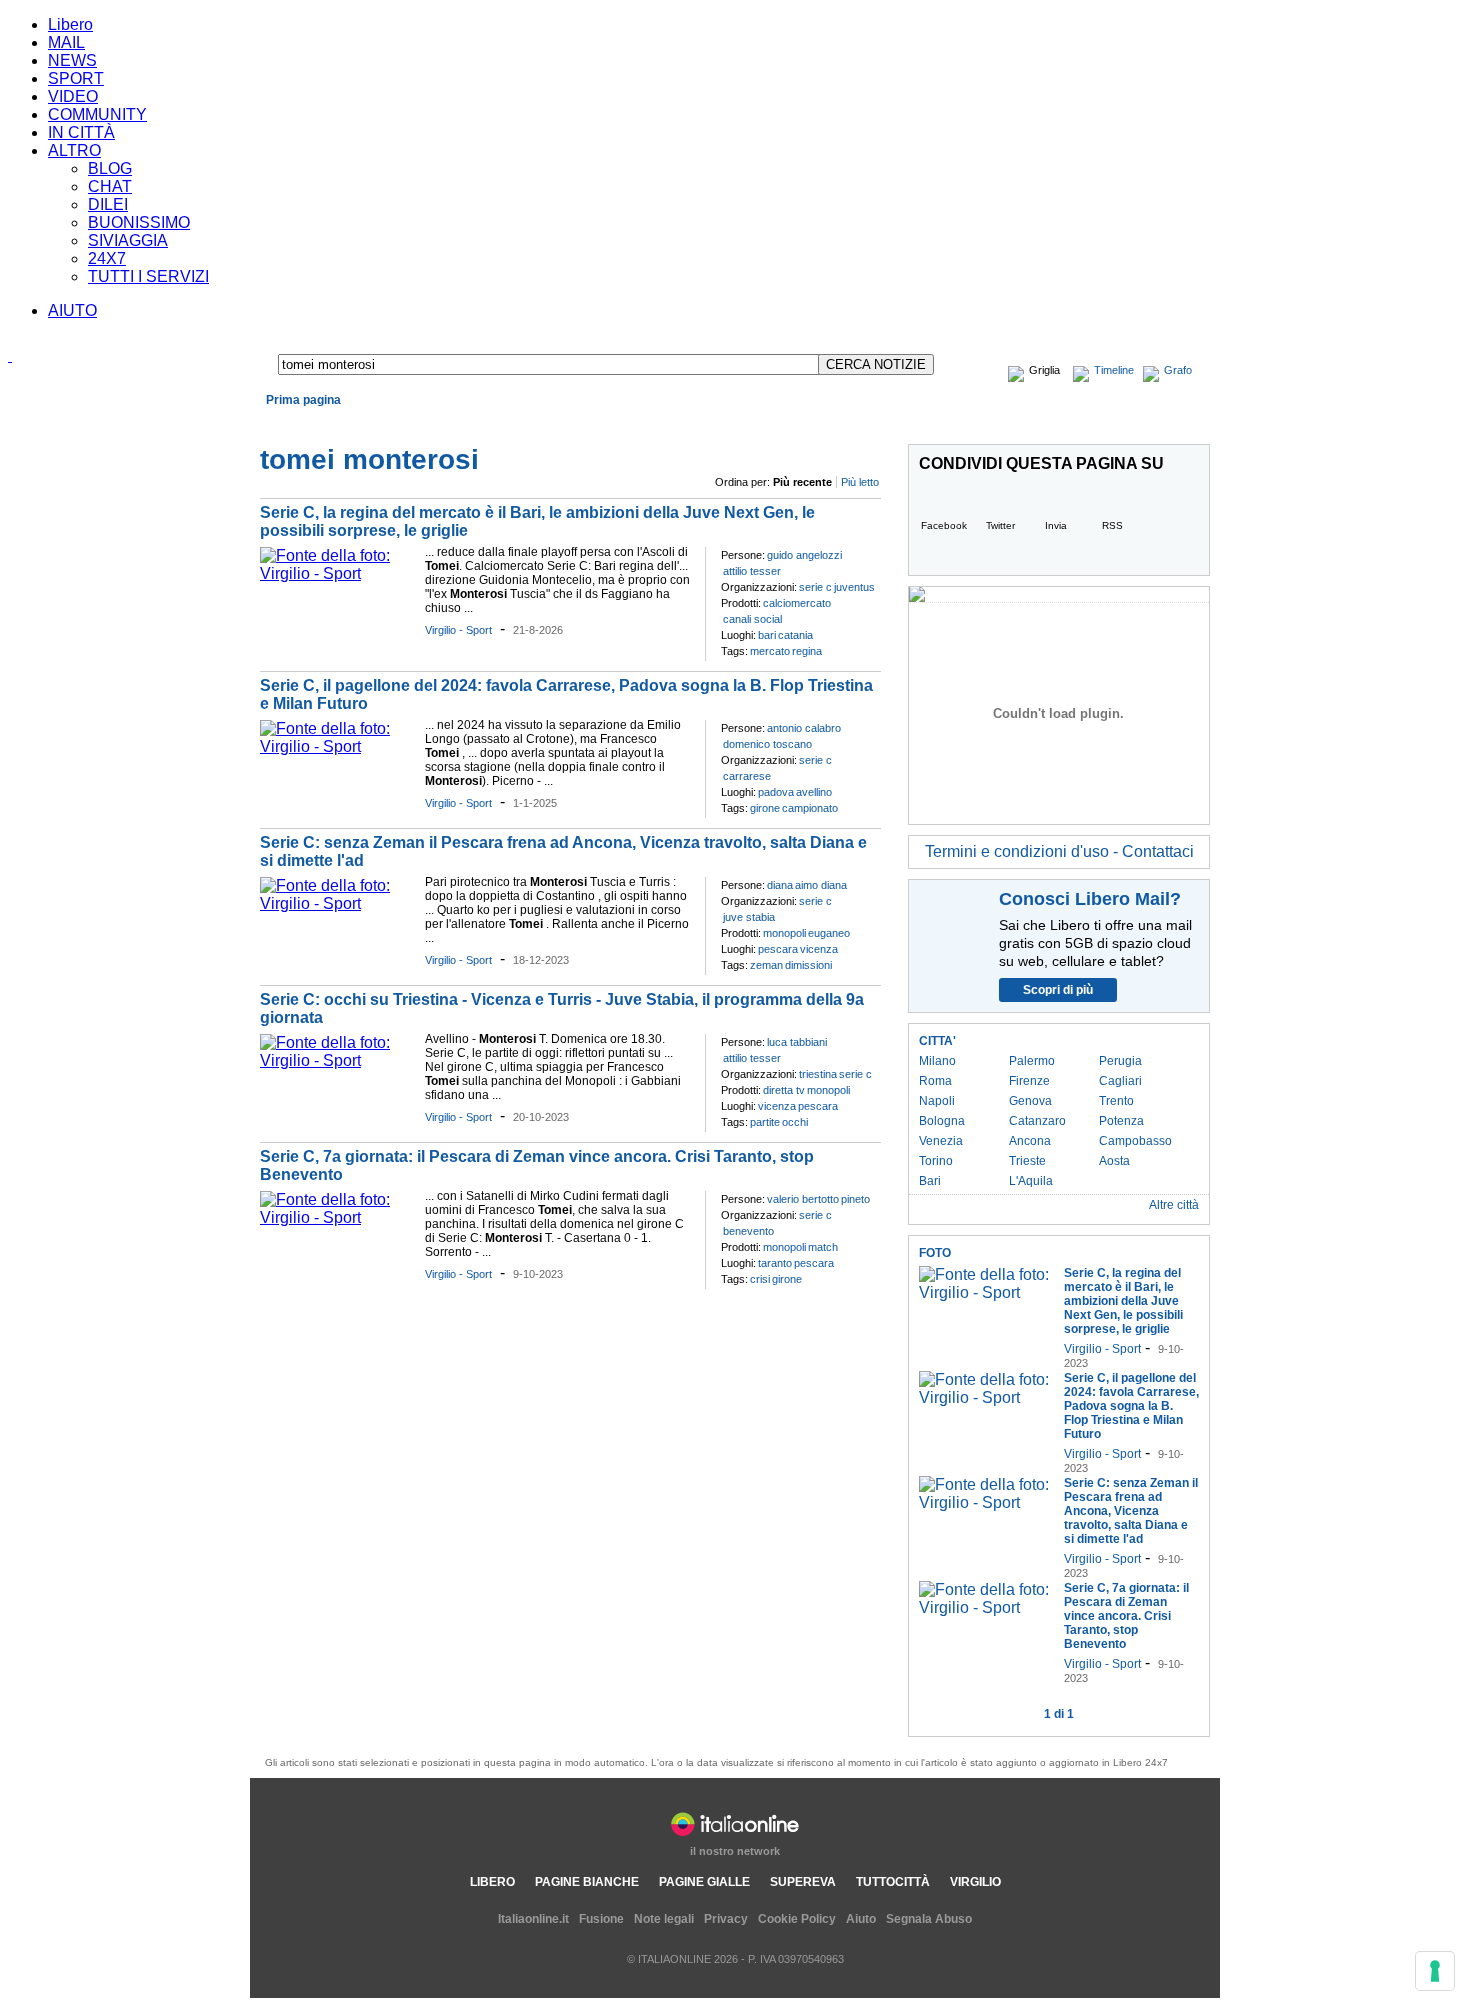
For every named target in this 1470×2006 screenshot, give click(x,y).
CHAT (110, 186)
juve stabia (749, 917)
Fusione (601, 1919)
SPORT (76, 78)
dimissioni (808, 965)
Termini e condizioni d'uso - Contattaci (1059, 851)
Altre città (1174, 1205)
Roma (935, 1081)
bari (767, 635)
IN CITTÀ (81, 132)
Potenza (1121, 1121)
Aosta (1114, 1161)
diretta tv (784, 1090)
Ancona (1030, 1141)
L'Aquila (1031, 1181)
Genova (1030, 1101)
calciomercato (797, 603)
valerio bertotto (803, 1199)
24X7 (107, 258)
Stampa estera (1160, 423)
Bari (930, 1181)
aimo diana (821, 885)
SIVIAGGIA (128, 240)
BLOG (110, 168)
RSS (1112, 525)
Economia (354, 423)
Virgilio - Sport (458, 630)
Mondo (411, 423)
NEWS (72, 60)
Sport (621, 423)
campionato (810, 808)
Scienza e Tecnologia (704, 423)
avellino (814, 792)
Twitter (1000, 525)
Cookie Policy (797, 1919)
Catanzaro (1037, 1121)
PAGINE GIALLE (704, 1882)
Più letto (860, 482)
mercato (770, 651)
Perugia (1120, 1061)
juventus (854, 587)
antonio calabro (804, 728)
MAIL (66, 42)
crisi (760, 1279)
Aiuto (861, 1919)
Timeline (1114, 370)
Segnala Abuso (929, 1919)
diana (780, 885)
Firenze (1029, 1081)
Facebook (944, 525)
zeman (766, 965)
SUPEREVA (803, 1882)
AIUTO (72, 310)
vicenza (819, 949)
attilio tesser (752, 571)
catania (795, 635)
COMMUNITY (97, 114)
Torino (936, 1161)
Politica (460, 423)
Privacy (726, 1919)
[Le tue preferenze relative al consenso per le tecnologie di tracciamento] (1435, 1971)
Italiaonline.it (533, 1919)
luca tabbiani (797, 1042)
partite (765, 1122)
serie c (815, 587)
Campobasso (1135, 1141)
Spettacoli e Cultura (543, 423)
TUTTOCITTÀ (893, 1882)
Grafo (1178, 370)
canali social (752, 619)
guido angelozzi (804, 555)
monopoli (784, 933)
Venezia (941, 1141)
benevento (748, 1231)
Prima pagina (303, 400)
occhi (795, 1122)
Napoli (937, 1101)
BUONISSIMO (139, 222)
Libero (70, 24)
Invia (1056, 525)
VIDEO (73, 96)
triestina (818, 1074)
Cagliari (1120, 1081)
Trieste (1027, 1161)
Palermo (1032, 1061)
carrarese (747, 776)
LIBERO (492, 1882)
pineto (855, 1199)
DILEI (108, 204)
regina (807, 651)
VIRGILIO (975, 1882)
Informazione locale (1046, 423)
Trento (1116, 1101)
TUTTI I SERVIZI (148, 276)
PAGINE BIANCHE (587, 1882)
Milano (937, 1061)
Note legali (664, 1919)
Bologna (942, 1121)
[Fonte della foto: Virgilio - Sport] (337, 573)
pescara (778, 949)
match (823, 1247)
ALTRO (74, 150)
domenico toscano (767, 744)
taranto (775, 1263)
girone (765, 808)
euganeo (829, 933)
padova (776, 792)
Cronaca (293, 423)
